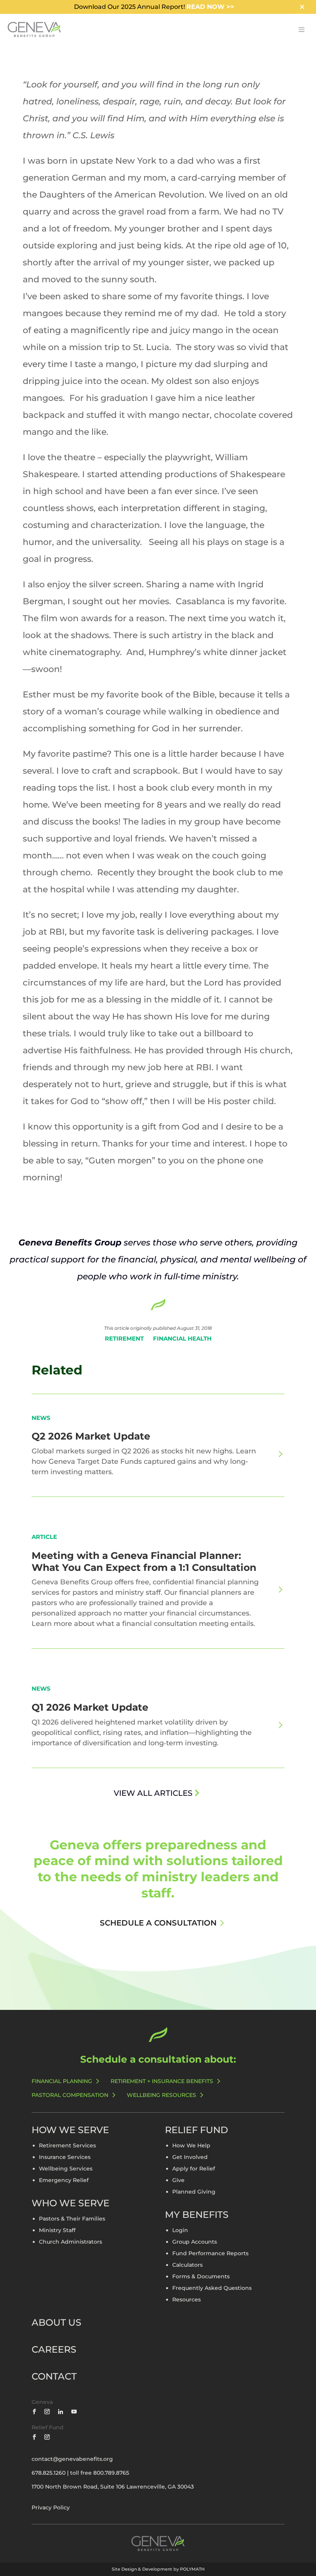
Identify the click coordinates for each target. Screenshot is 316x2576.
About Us (56, 2322)
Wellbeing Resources (161, 2095)
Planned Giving (194, 2192)
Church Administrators (71, 2242)
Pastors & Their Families (72, 2219)
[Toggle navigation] (301, 30)
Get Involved (190, 2157)
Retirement (124, 1338)
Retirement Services (67, 2146)
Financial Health (182, 1338)
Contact (54, 2376)
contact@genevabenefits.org (72, 2459)
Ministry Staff (57, 2231)
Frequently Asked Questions (212, 2288)
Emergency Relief (64, 2180)
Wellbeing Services (66, 2169)
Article (44, 1537)
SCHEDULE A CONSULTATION (158, 1923)
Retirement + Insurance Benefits (162, 2081)
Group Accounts (195, 2242)
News (41, 1418)
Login (180, 2231)
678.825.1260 (49, 2473)
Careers (54, 2349)
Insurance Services (65, 2157)
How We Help (191, 2146)
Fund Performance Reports (210, 2254)
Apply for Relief (194, 2169)
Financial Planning (62, 2081)
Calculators (187, 2265)
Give (178, 2180)
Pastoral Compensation (70, 2095)
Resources (187, 2300)
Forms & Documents (201, 2277)
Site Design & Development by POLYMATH (158, 2569)
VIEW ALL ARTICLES (153, 1793)
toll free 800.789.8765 (100, 2473)
